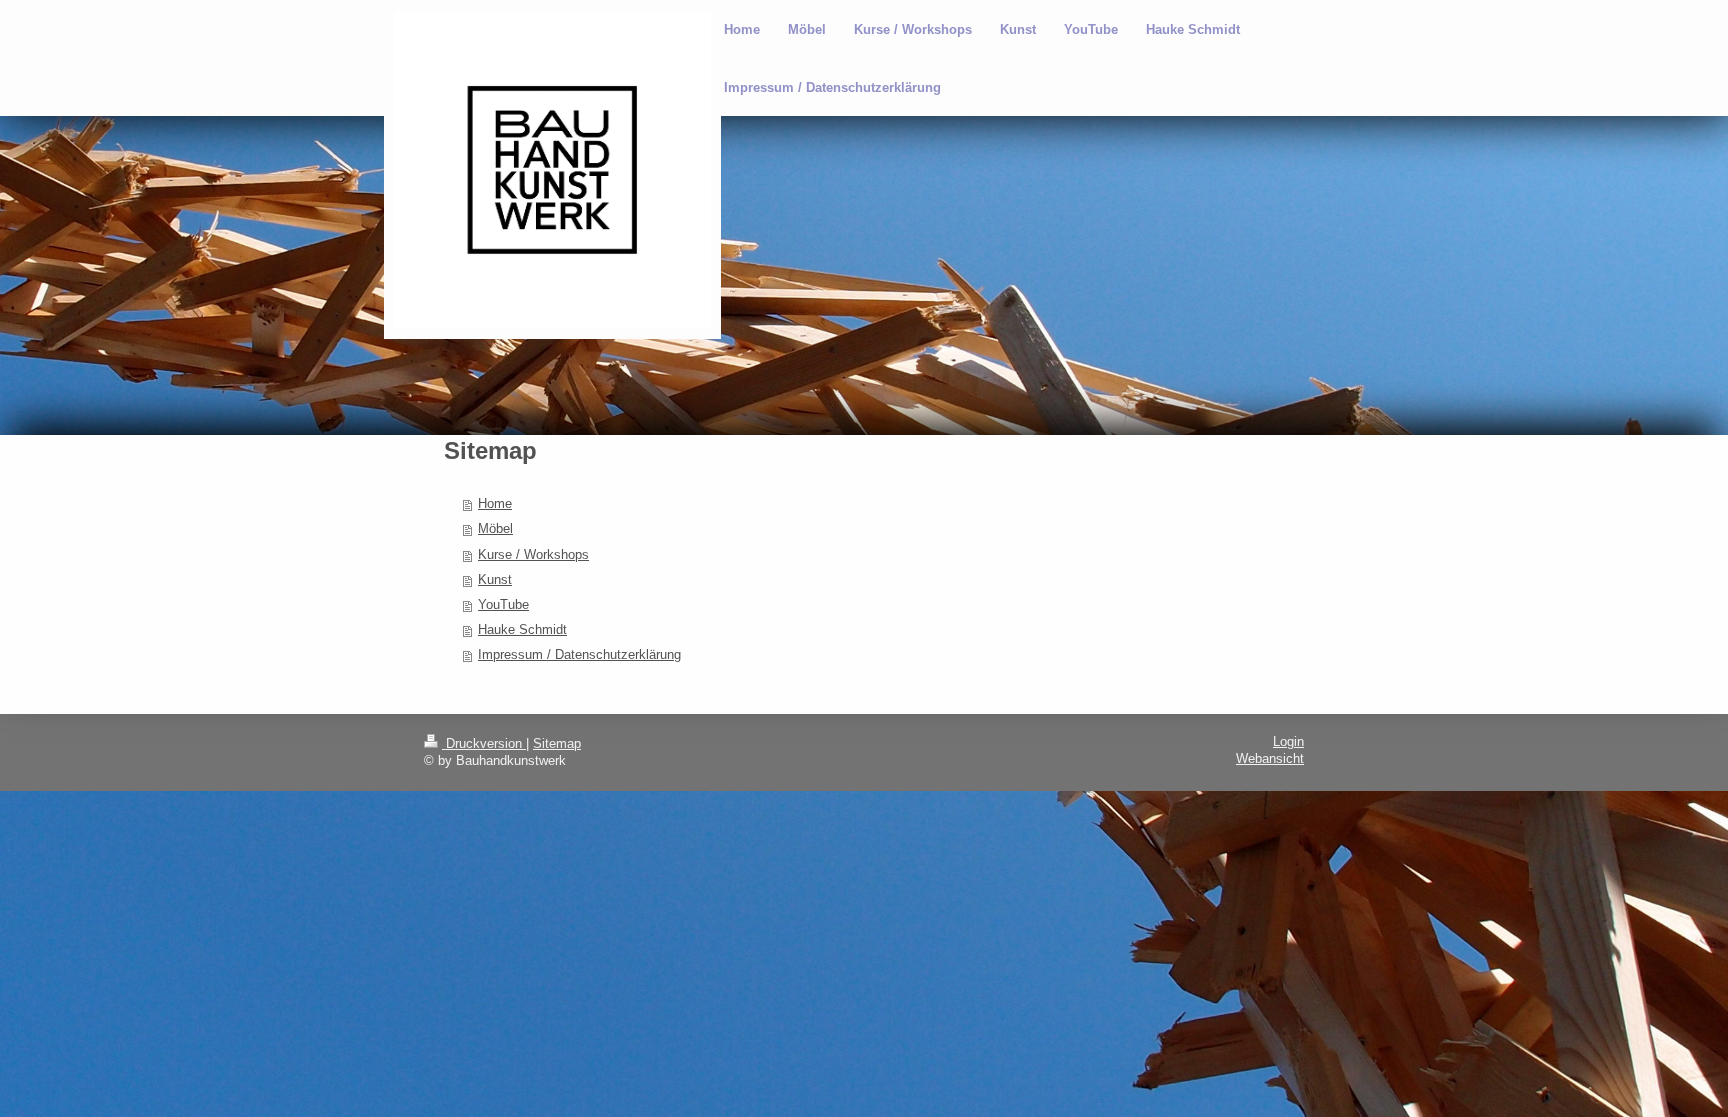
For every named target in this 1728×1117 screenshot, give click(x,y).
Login (1288, 742)
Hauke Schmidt (522, 630)
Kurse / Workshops (533, 555)
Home (495, 504)
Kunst (495, 580)
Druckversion (484, 744)
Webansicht (1270, 759)
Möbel (495, 529)
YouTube (503, 605)
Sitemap (557, 744)
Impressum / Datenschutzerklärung (579, 655)
